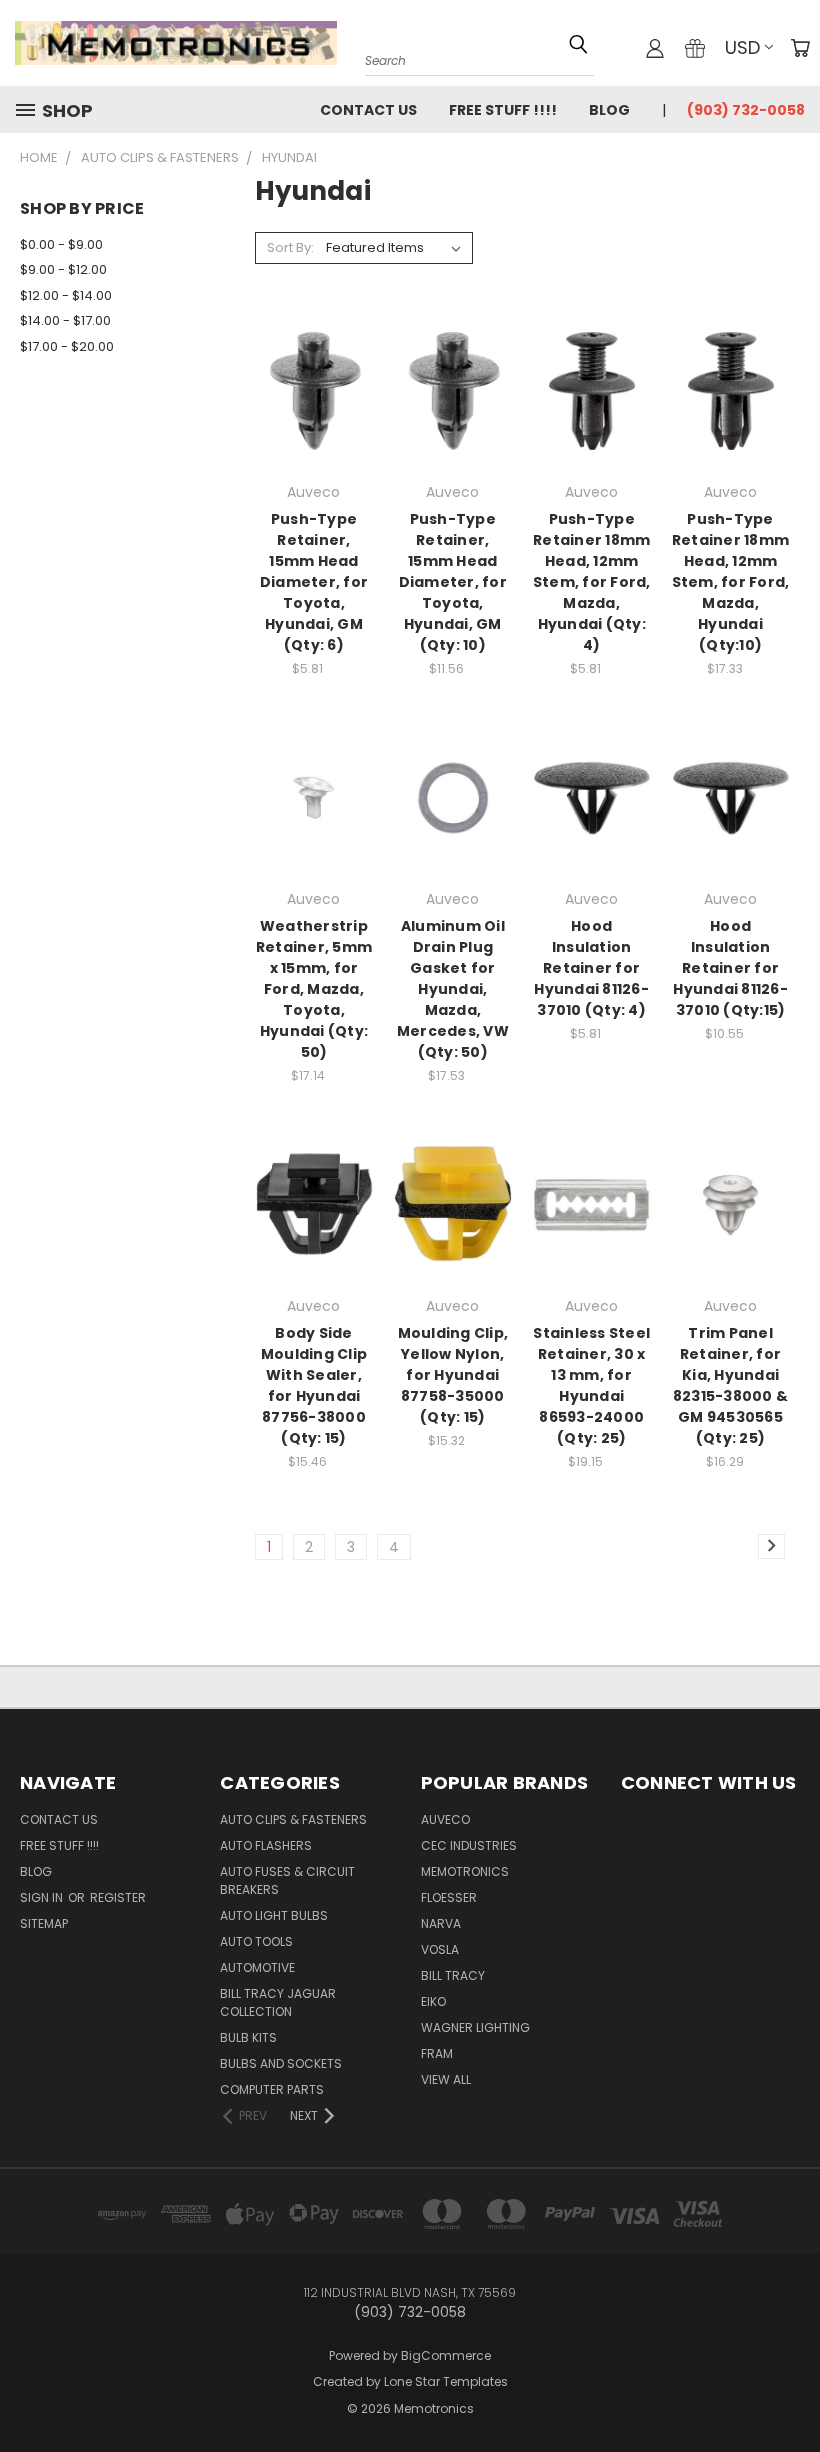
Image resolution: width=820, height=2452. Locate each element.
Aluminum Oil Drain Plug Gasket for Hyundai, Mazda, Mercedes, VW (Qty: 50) (453, 989)
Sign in (43, 1897)
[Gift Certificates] (695, 48)
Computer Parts (272, 2089)
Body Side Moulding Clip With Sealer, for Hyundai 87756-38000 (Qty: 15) (314, 1385)
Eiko (433, 2001)
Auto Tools (256, 1941)
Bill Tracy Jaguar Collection (278, 2002)
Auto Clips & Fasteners (293, 1819)
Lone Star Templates (446, 2381)
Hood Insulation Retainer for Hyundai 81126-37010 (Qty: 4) (591, 968)
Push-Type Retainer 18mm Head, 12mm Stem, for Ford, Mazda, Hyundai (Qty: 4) (592, 582)
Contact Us (368, 110)
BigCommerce (446, 2355)
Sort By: (290, 247)
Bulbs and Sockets (281, 2063)
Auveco (445, 1819)
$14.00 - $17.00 (65, 320)
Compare (307, 388)
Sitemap (44, 1923)
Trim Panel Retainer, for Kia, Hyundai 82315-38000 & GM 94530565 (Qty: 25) (730, 1385)
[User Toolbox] (655, 48)
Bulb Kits (248, 2037)
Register (118, 1897)
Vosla (440, 1949)
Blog (609, 110)
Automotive (257, 1967)
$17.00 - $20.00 (67, 346)
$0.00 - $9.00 (61, 244)
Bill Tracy (453, 1975)
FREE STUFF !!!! (503, 110)
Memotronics (465, 1871)
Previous (789, 2374)
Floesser (449, 1897)
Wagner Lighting (475, 2027)
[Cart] (800, 48)
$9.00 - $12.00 (63, 269)
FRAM (437, 2053)
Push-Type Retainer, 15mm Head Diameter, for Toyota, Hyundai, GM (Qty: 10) (453, 582)
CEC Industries (469, 1845)
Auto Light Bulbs (274, 1915)
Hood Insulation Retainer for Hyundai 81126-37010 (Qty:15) (730, 968)
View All (446, 2079)
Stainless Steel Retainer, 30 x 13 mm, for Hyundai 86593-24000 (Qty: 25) (591, 1385)
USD (742, 47)
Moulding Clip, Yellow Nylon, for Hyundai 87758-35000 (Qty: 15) (453, 1375)
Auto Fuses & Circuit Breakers (287, 1880)
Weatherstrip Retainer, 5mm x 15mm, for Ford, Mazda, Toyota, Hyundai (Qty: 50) (314, 989)
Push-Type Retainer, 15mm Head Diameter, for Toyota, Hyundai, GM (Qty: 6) (314, 582)
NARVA (441, 1923)
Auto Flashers (266, 1845)
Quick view (313, 349)
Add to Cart (313, 425)
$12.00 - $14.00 (66, 295)
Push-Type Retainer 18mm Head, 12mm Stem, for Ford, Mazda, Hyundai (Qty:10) (731, 582)
